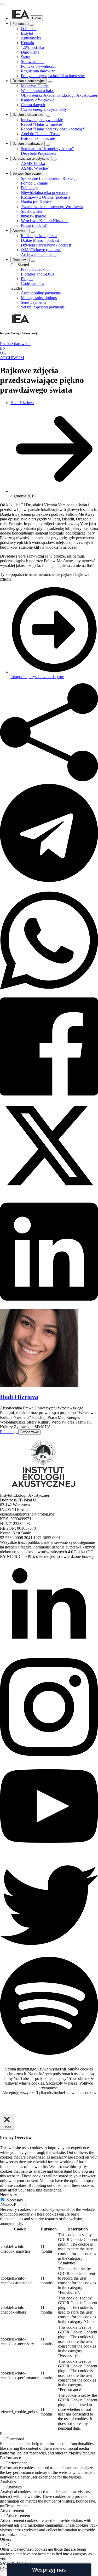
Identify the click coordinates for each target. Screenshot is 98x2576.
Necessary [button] (8, 2195)
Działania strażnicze (28, 115)
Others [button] (5, 2539)
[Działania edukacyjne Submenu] (50, 82)
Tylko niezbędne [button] (50, 2093)
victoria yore (54, 677)
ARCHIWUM (12, 358)
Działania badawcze (28, 144)
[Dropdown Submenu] (33, 261)
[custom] (49, 1953)
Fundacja (19, 24)
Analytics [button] (8, 2482)
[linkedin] (49, 1656)
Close (36, 18)
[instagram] (49, 1755)
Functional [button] (9, 2434)
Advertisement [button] (12, 2511)
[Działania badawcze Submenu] (48, 145)
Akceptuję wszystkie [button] (19, 2093)
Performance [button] (10, 2458)
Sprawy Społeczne (27, 173)
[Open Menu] (2, 4)
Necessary (15, 2200)
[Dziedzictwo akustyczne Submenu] (55, 160)
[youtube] (49, 1854)
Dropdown (20, 260)
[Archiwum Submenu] (33, 232)
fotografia (18, 677)
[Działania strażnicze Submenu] (48, 116)
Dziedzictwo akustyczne (31, 159)
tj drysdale (35, 677)
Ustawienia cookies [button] (80, 2093)
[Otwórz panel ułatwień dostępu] (2, 2573)
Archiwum (20, 231)
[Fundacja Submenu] (32, 25)
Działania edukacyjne (29, 81)
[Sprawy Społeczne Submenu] (46, 175)
